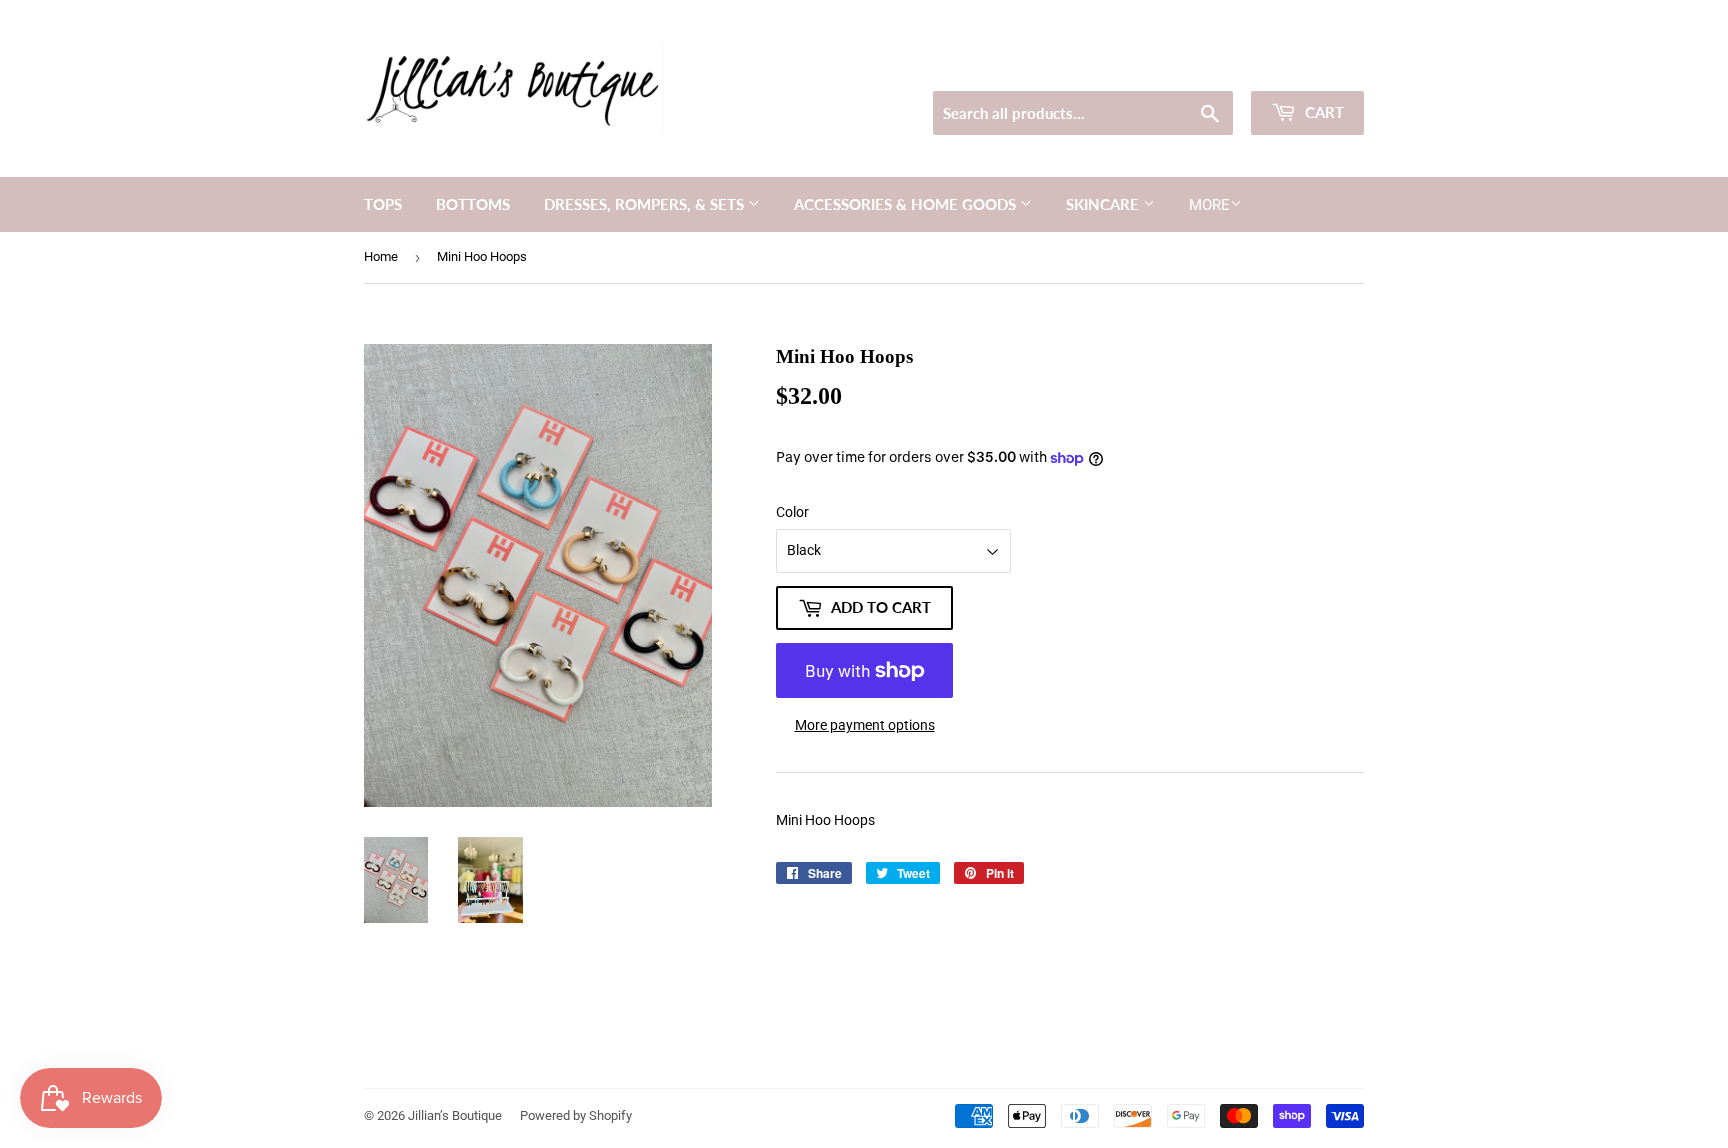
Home (381, 256)
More (1209, 205)
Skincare (1104, 204)
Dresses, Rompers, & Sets (646, 204)
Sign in (1220, 66)
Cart (1322, 112)
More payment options (865, 725)
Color (792, 512)
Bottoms (473, 204)
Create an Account (1315, 66)
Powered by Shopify (576, 1115)
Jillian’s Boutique (455, 1115)
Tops (383, 204)
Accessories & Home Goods (907, 204)
